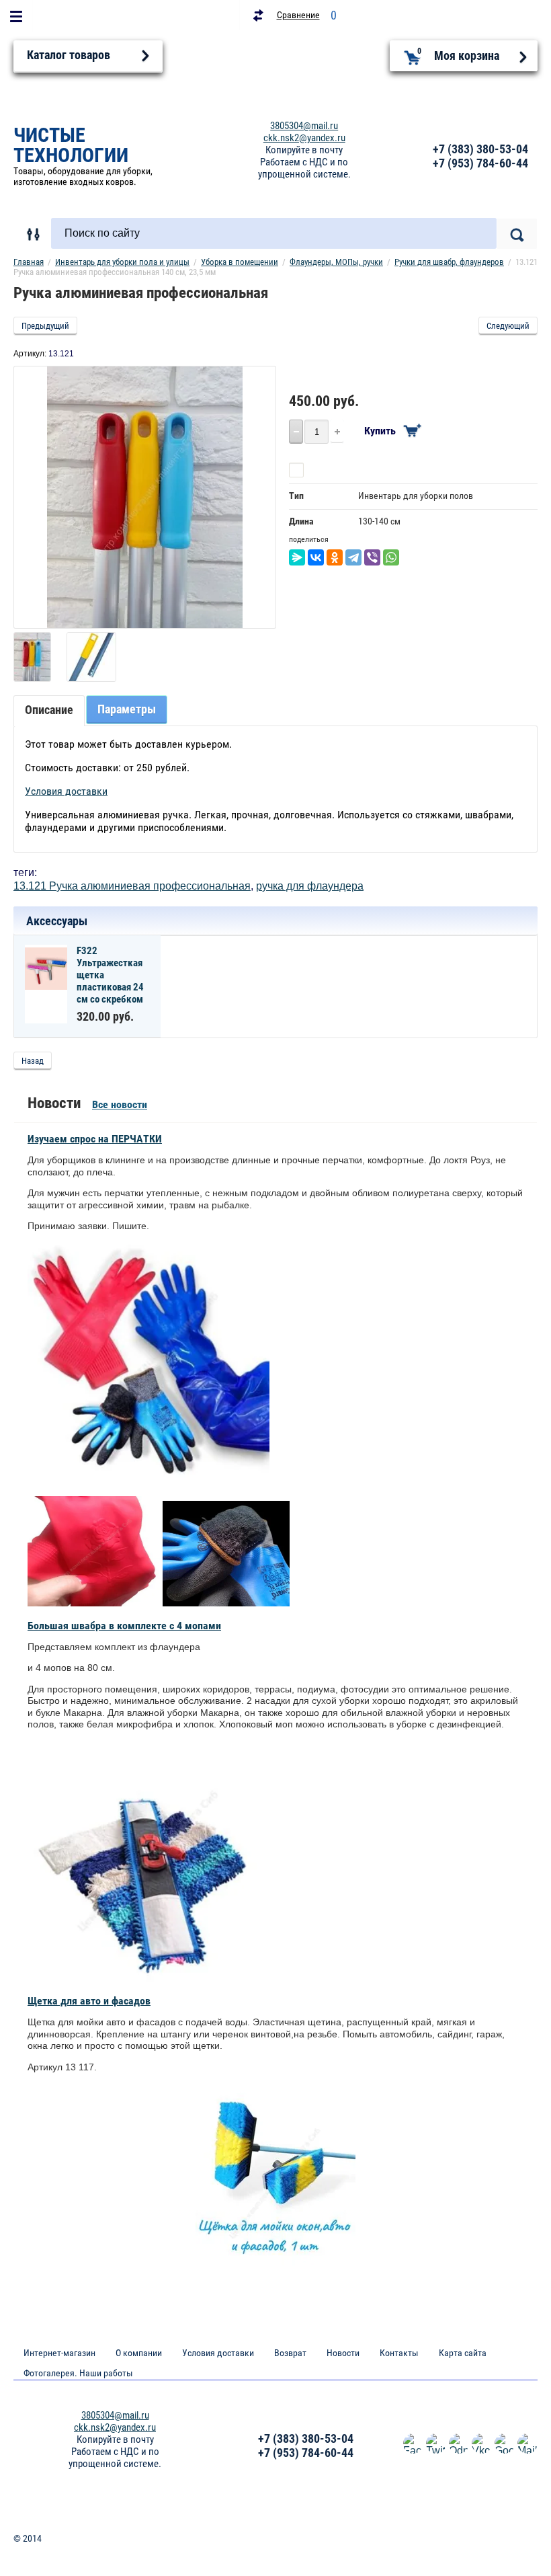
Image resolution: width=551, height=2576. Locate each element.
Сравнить (328, 470)
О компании (139, 2353)
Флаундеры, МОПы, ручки (336, 262)
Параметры (127, 709)
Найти (517, 234)
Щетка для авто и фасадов (89, 2001)
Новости (343, 2353)
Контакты (399, 2353)
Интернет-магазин (59, 2353)
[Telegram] (353, 557)
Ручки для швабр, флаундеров (449, 262)
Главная (29, 262)
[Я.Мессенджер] (297, 557)
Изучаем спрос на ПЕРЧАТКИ (95, 1139)
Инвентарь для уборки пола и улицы (122, 262)
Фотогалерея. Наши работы (78, 2373)
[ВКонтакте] (316, 557)
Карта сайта (463, 2353)
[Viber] (372, 557)
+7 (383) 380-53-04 (480, 149)
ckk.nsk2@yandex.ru (304, 138)
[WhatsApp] (391, 557)
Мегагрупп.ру (511, 2544)
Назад (33, 1061)
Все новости (120, 1104)
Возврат (290, 2353)
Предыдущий (45, 326)
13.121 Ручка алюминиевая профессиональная (132, 886)
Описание (49, 710)
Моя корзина (459, 54)
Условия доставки (66, 791)
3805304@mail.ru (304, 126)
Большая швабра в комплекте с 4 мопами (124, 1626)
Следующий (508, 326)
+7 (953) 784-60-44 (480, 163)
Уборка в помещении (240, 262)
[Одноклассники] (335, 557)
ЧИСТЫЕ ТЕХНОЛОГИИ (71, 145)
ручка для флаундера (310, 886)
